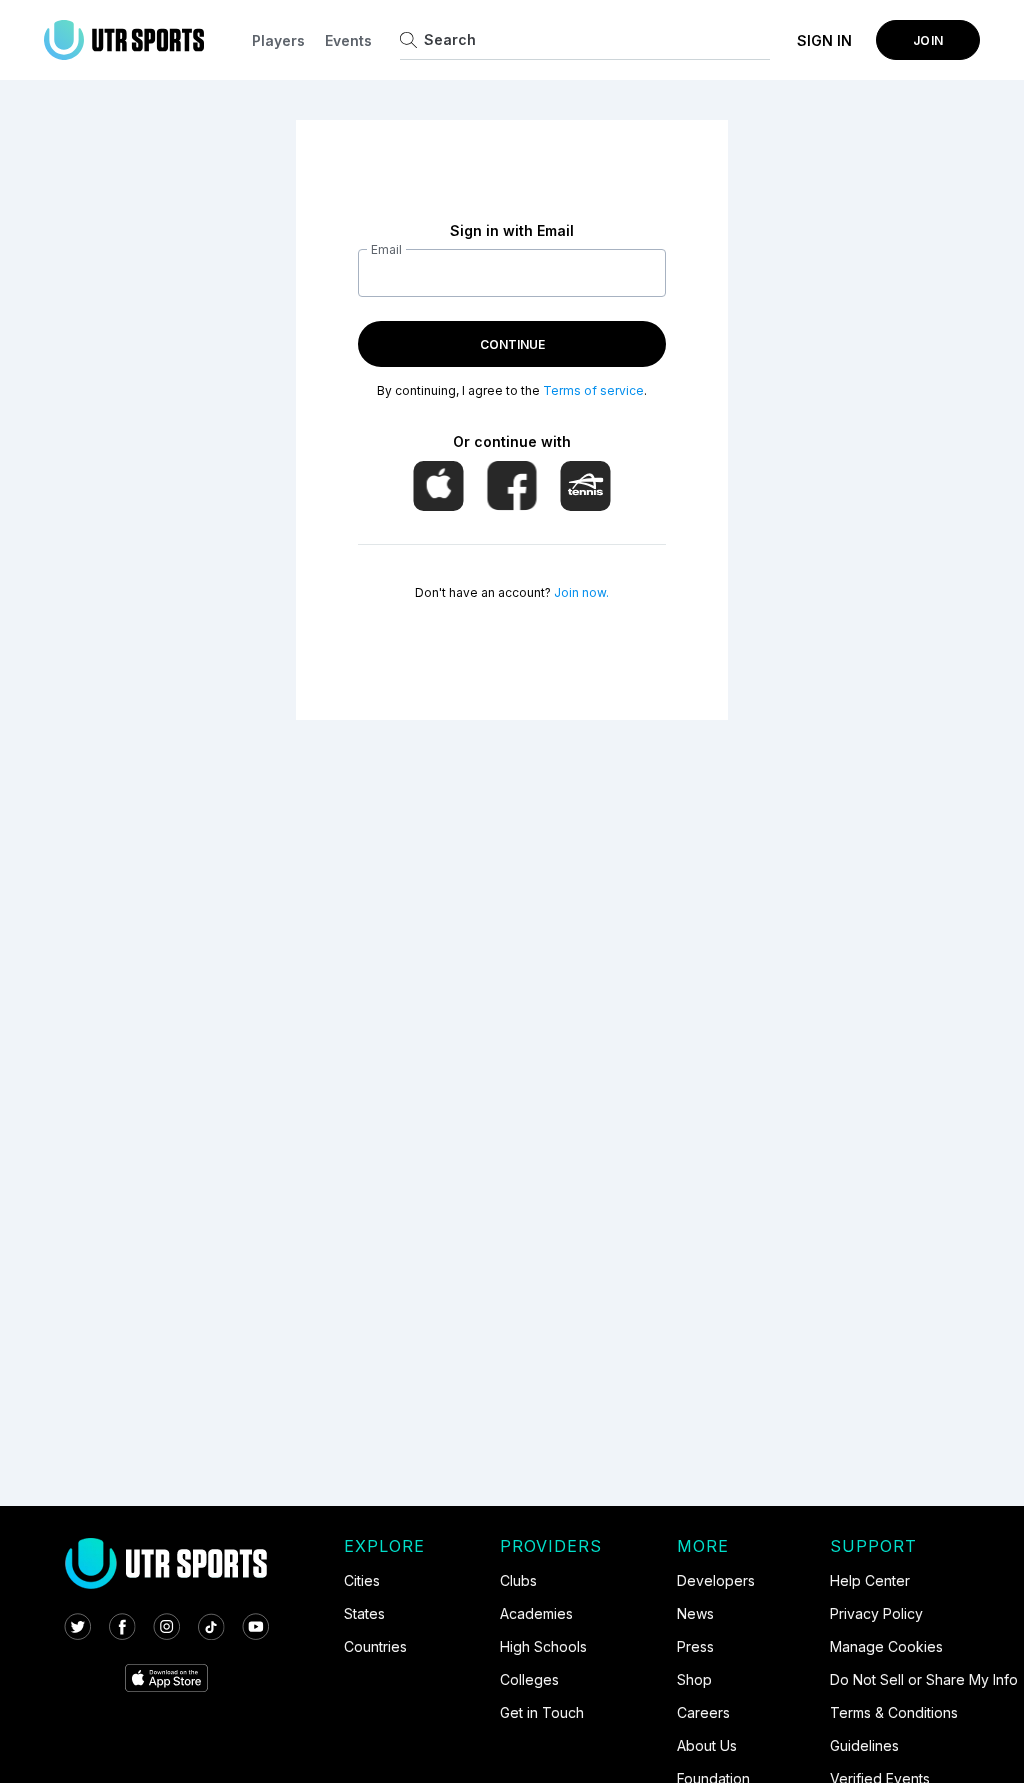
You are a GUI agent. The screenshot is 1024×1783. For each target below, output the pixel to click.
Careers (703, 1712)
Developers (716, 1580)
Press (695, 1646)
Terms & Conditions (894, 1712)
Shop (694, 1679)
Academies (536, 1613)
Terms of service (593, 390)
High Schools (543, 1646)
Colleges (529, 1679)
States (364, 1613)
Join (928, 40)
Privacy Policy (876, 1613)
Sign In (824, 40)
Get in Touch (542, 1712)
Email (386, 249)
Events (348, 40)
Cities (362, 1580)
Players (278, 40)
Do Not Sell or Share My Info (924, 1679)
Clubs (518, 1580)
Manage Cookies (886, 1646)
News (695, 1613)
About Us (707, 1745)
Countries (375, 1646)
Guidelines (864, 1745)
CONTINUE (512, 344)
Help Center (870, 1580)
